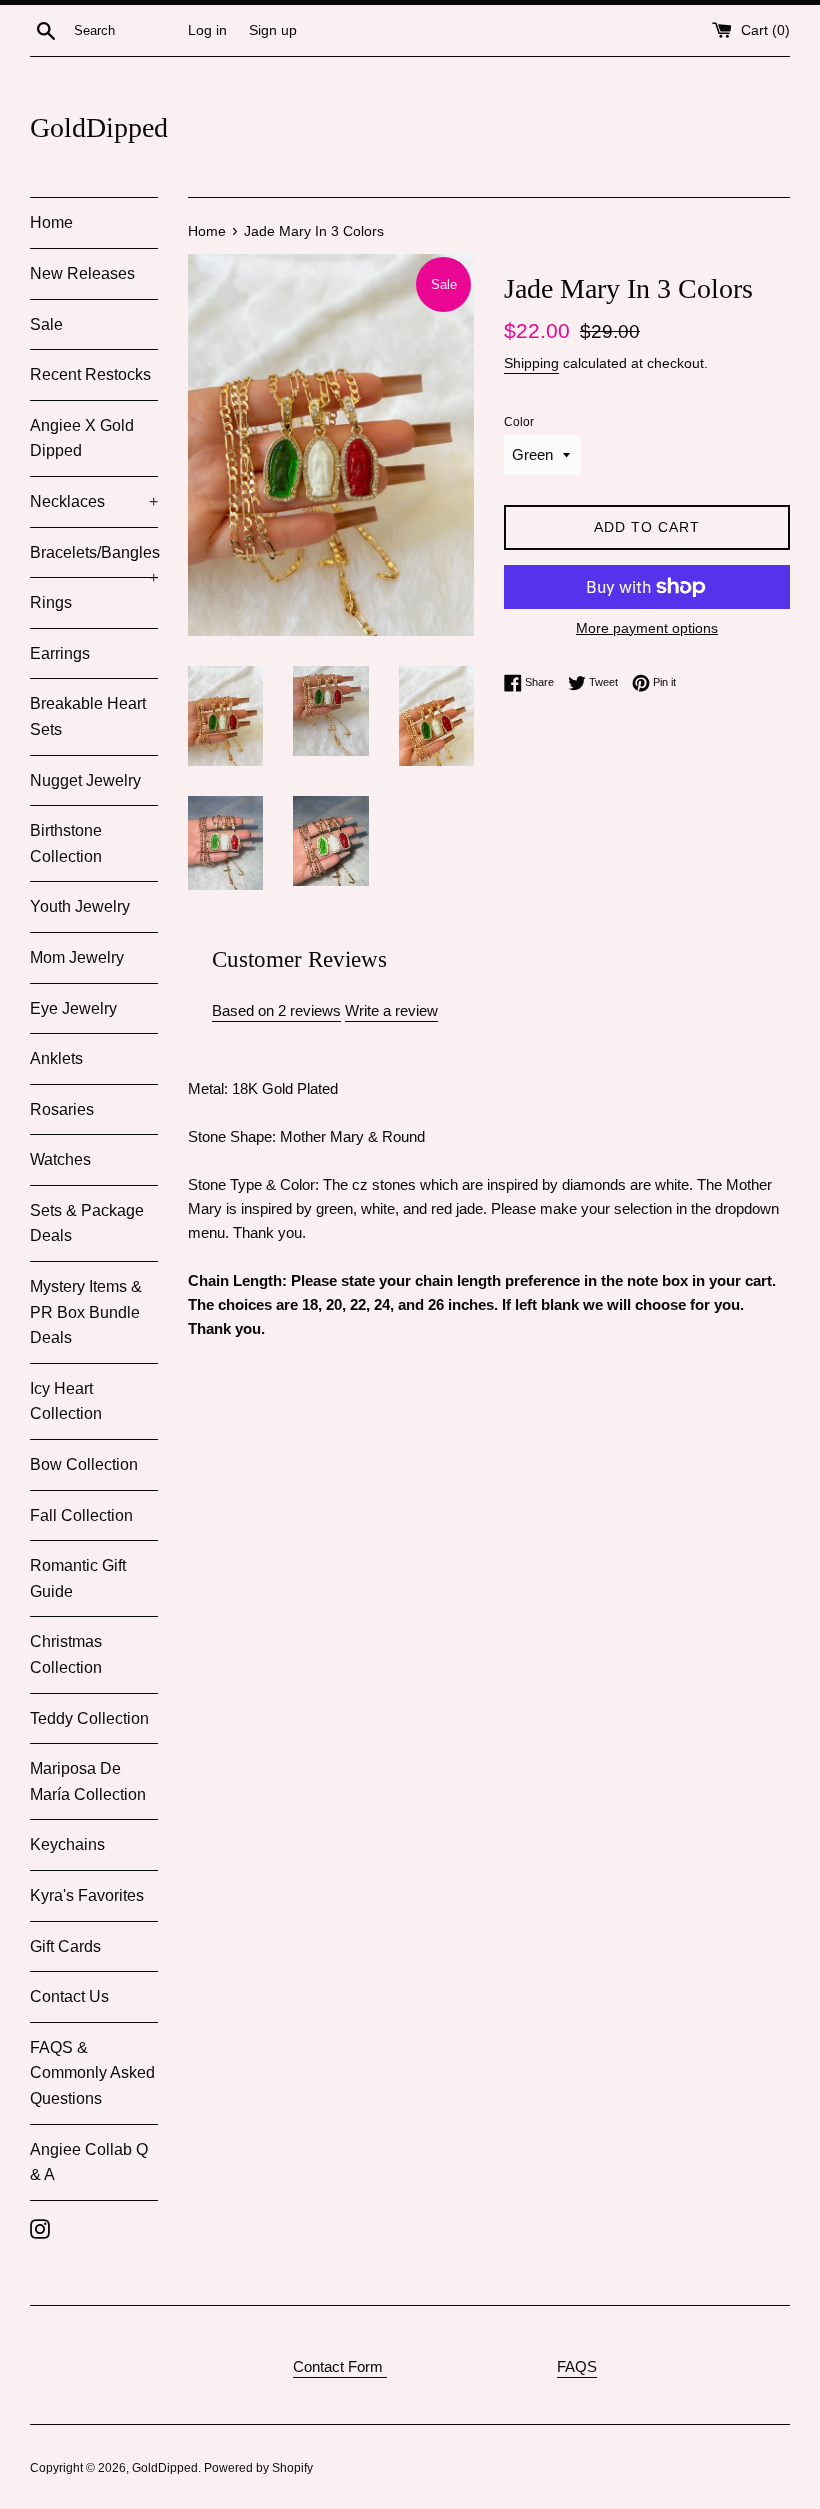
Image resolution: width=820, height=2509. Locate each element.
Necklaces (94, 501)
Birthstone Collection (66, 843)
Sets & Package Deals (87, 1223)
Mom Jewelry (77, 957)
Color (519, 422)
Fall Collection (81, 1515)
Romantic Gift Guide (78, 1578)
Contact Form (340, 2366)
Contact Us (69, 1996)
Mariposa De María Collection (88, 1781)
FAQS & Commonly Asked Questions (92, 2073)
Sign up (273, 30)
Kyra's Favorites (87, 1895)
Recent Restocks (90, 374)
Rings (51, 602)
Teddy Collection (89, 1718)
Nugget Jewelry (85, 780)
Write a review (391, 1010)
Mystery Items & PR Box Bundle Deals (86, 1312)
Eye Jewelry (73, 1008)
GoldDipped (99, 127)
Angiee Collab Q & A (89, 2162)
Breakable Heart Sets (88, 716)
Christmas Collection (66, 1654)
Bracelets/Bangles (94, 561)
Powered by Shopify (258, 2468)
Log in (207, 30)
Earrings (60, 653)
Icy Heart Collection (66, 1401)
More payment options (647, 628)
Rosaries (62, 1109)
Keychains (67, 1844)
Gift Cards (65, 1946)
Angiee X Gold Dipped (82, 438)
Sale (46, 324)
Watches (60, 1159)
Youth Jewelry (80, 906)
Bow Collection (84, 1464)
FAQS (577, 2366)
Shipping (531, 363)
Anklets (56, 1058)
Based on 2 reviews (276, 1010)
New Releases (82, 273)
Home (51, 222)
